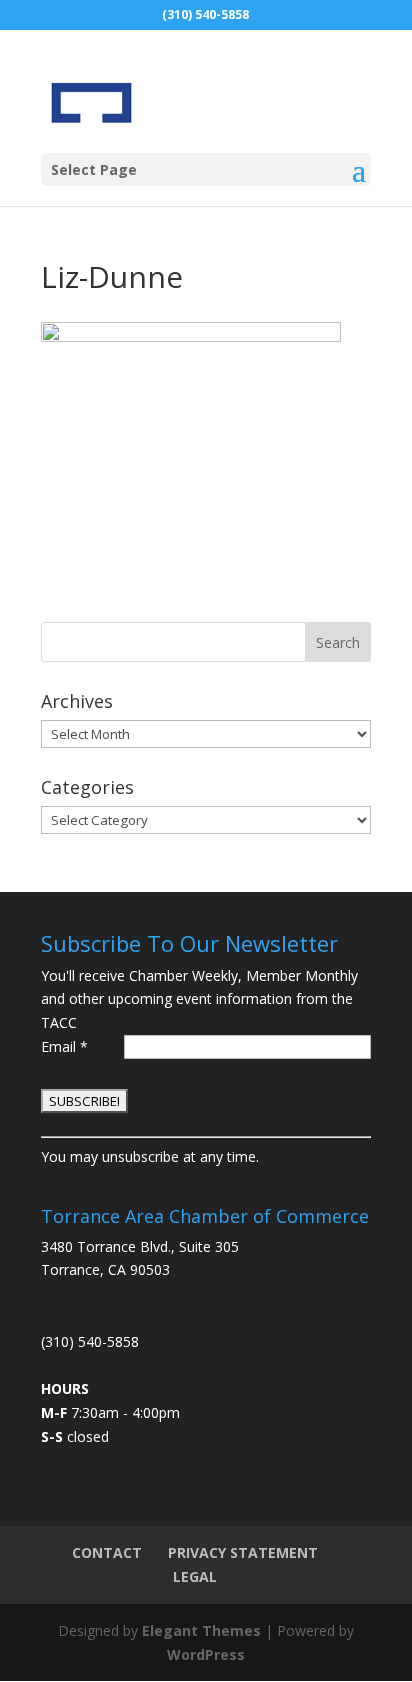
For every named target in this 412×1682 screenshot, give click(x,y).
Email (64, 1046)
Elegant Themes (201, 1630)
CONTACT (107, 1552)
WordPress (206, 1654)
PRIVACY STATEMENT (243, 1552)
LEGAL (195, 1576)
